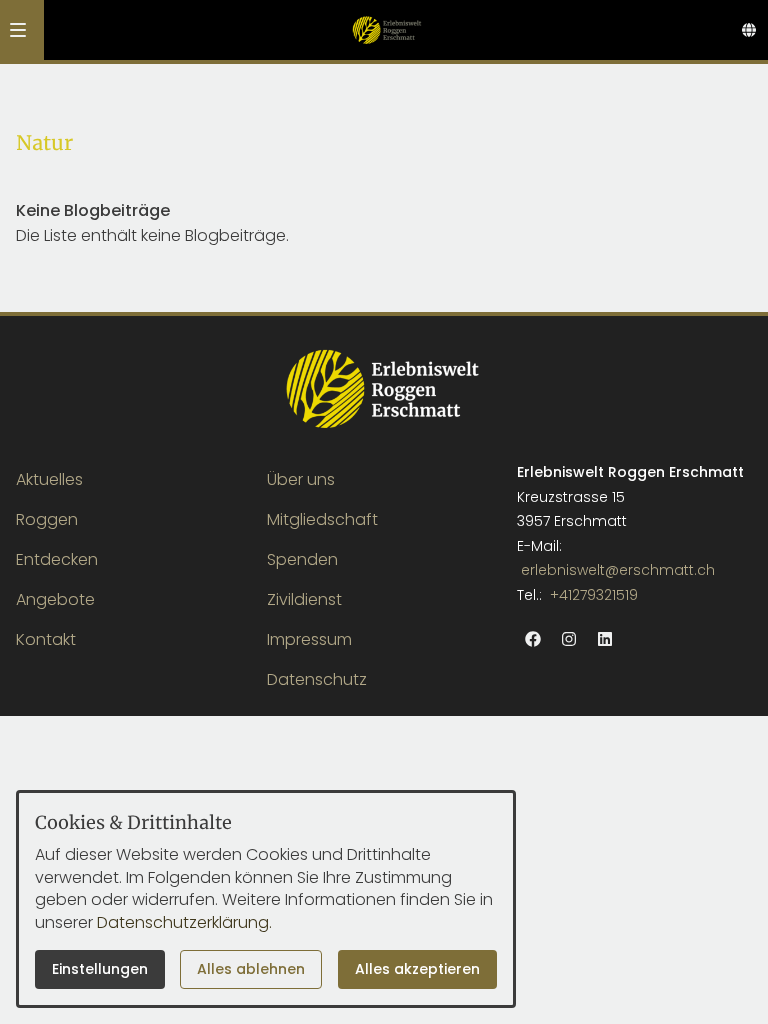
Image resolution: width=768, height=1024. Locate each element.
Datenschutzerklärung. (184, 922)
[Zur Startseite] (386, 30)
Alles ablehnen (251, 969)
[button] (18, 30)
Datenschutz (317, 679)
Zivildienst (304, 599)
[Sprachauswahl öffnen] (749, 30)
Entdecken (57, 559)
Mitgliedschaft (322, 519)
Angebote (55, 599)
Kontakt (46, 639)
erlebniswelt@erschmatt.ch (618, 570)
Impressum (309, 639)
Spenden (302, 559)
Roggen (47, 519)
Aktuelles (49, 479)
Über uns (301, 479)
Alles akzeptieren (417, 969)
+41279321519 (594, 595)
